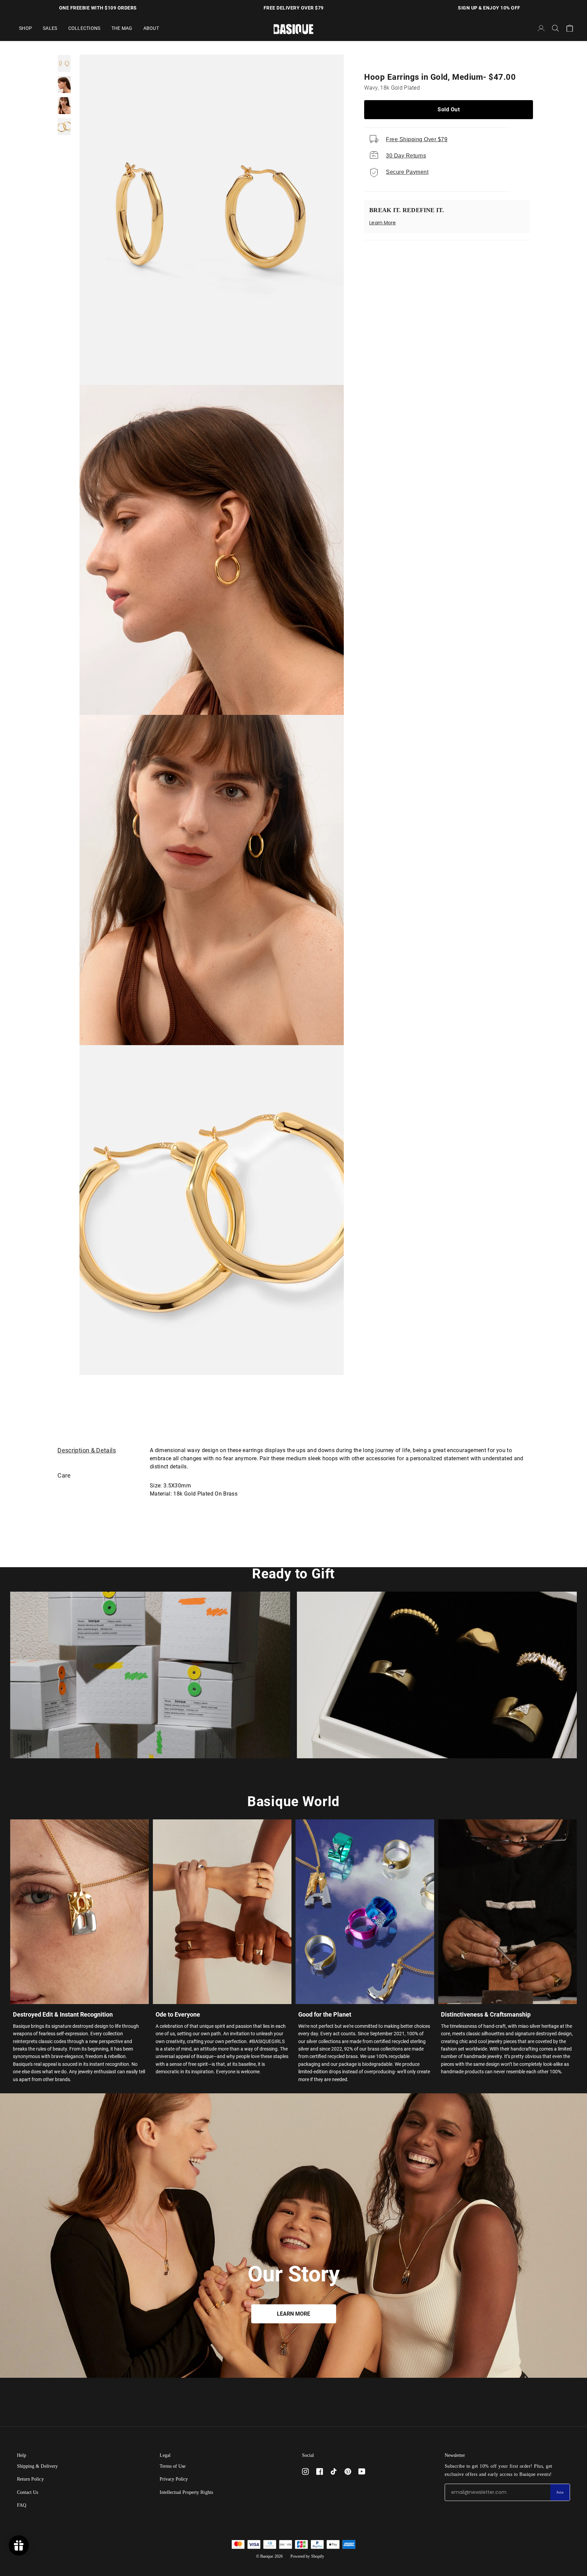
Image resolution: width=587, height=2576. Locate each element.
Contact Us (28, 2492)
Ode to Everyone (178, 2014)
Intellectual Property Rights (186, 2492)
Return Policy (30, 2479)
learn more (293, 2314)
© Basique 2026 (269, 2556)
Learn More (383, 223)
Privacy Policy (174, 2479)
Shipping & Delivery (37, 2466)
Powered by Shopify (307, 2556)
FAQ (22, 2505)
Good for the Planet (325, 2014)
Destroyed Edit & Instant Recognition (63, 2014)
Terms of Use (173, 2466)
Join (560, 2492)
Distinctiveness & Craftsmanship (486, 2014)
